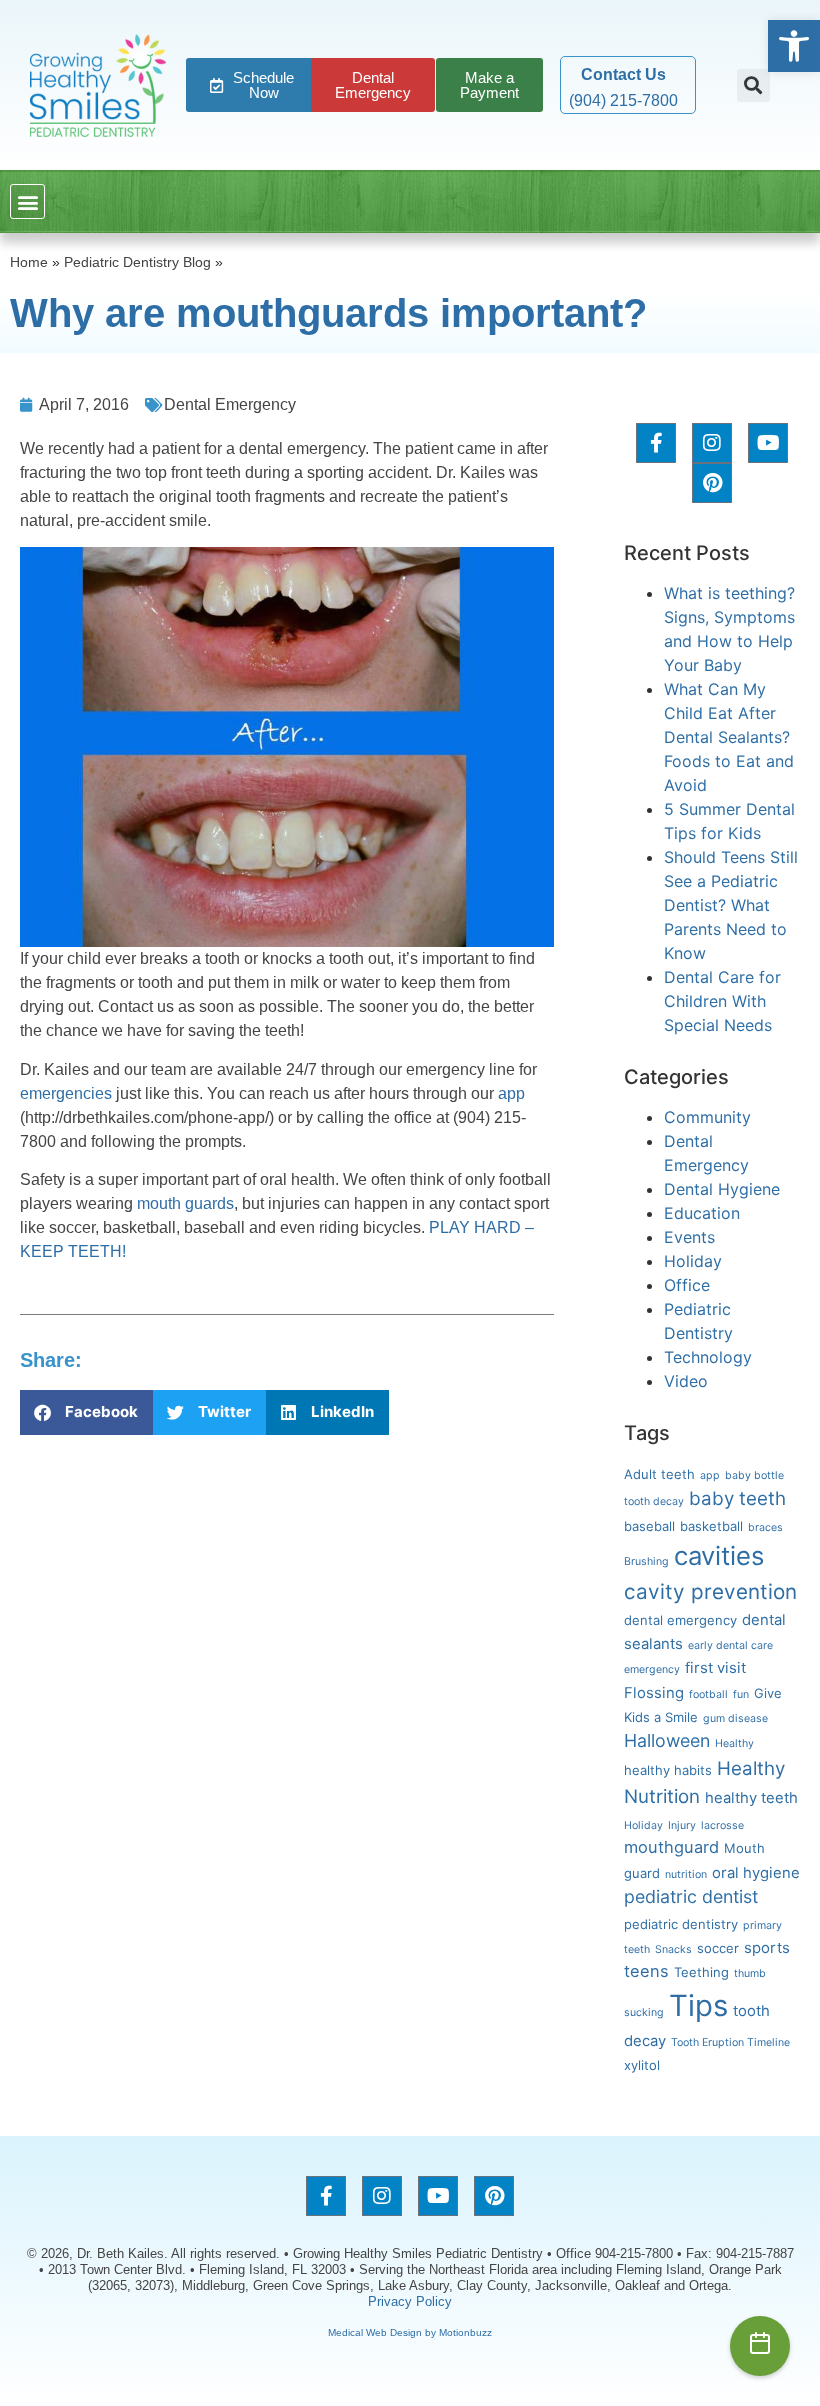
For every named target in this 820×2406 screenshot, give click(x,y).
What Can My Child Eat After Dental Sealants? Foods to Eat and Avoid (729, 737)
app (511, 1093)
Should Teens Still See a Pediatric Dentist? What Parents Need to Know (731, 905)
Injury (682, 1825)
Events (689, 1237)
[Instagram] (712, 443)
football (708, 1694)
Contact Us (623, 74)
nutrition (686, 1874)
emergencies (66, 1093)
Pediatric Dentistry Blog (137, 262)
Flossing (654, 1693)
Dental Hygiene (722, 1189)
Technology (708, 1357)
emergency (652, 1669)
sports (767, 1948)
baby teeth (737, 1498)
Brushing (646, 1561)
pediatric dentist (691, 1896)
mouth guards (185, 1203)
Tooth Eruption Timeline (730, 2042)
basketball (711, 1526)
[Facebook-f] (656, 443)
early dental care (730, 1645)
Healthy (734, 1743)
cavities (719, 1555)
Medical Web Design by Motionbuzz (410, 2332)
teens (646, 1971)
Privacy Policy (410, 2301)
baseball (649, 1526)
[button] (794, 46)
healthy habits (668, 1770)
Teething (701, 1972)
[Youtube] (768, 443)
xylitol (642, 2065)
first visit (715, 1668)
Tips (698, 2005)
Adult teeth (659, 1474)
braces (765, 1527)
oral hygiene (756, 1873)
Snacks (673, 1949)
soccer (718, 1948)
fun (741, 1694)
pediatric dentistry (681, 1924)
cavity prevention (710, 1591)
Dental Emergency (230, 404)
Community (707, 1117)
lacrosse (722, 1825)
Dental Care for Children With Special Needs (722, 1001)
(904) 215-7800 (623, 100)
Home (29, 262)
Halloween (667, 1740)
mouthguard (671, 1847)
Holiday (693, 1261)
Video (686, 1381)
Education (702, 1213)
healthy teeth (751, 1798)
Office (687, 1285)
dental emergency (680, 1620)
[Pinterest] (712, 483)
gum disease (735, 1718)
